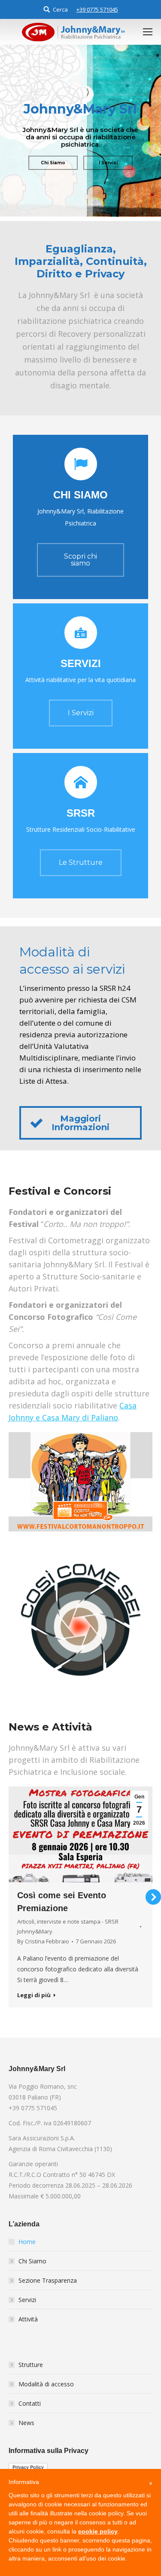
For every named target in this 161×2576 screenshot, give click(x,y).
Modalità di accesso (46, 2394)
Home (27, 2252)
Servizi (27, 2310)
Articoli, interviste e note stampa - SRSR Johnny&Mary (88, 1939)
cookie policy (98, 2531)
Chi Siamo (32, 2271)
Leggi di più (54, 2008)
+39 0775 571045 (97, 9)
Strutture (31, 2375)
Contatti (30, 2414)
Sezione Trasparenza (48, 2291)
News (26, 2433)
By (63, 1954)
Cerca (60, 9)
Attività (28, 2329)
